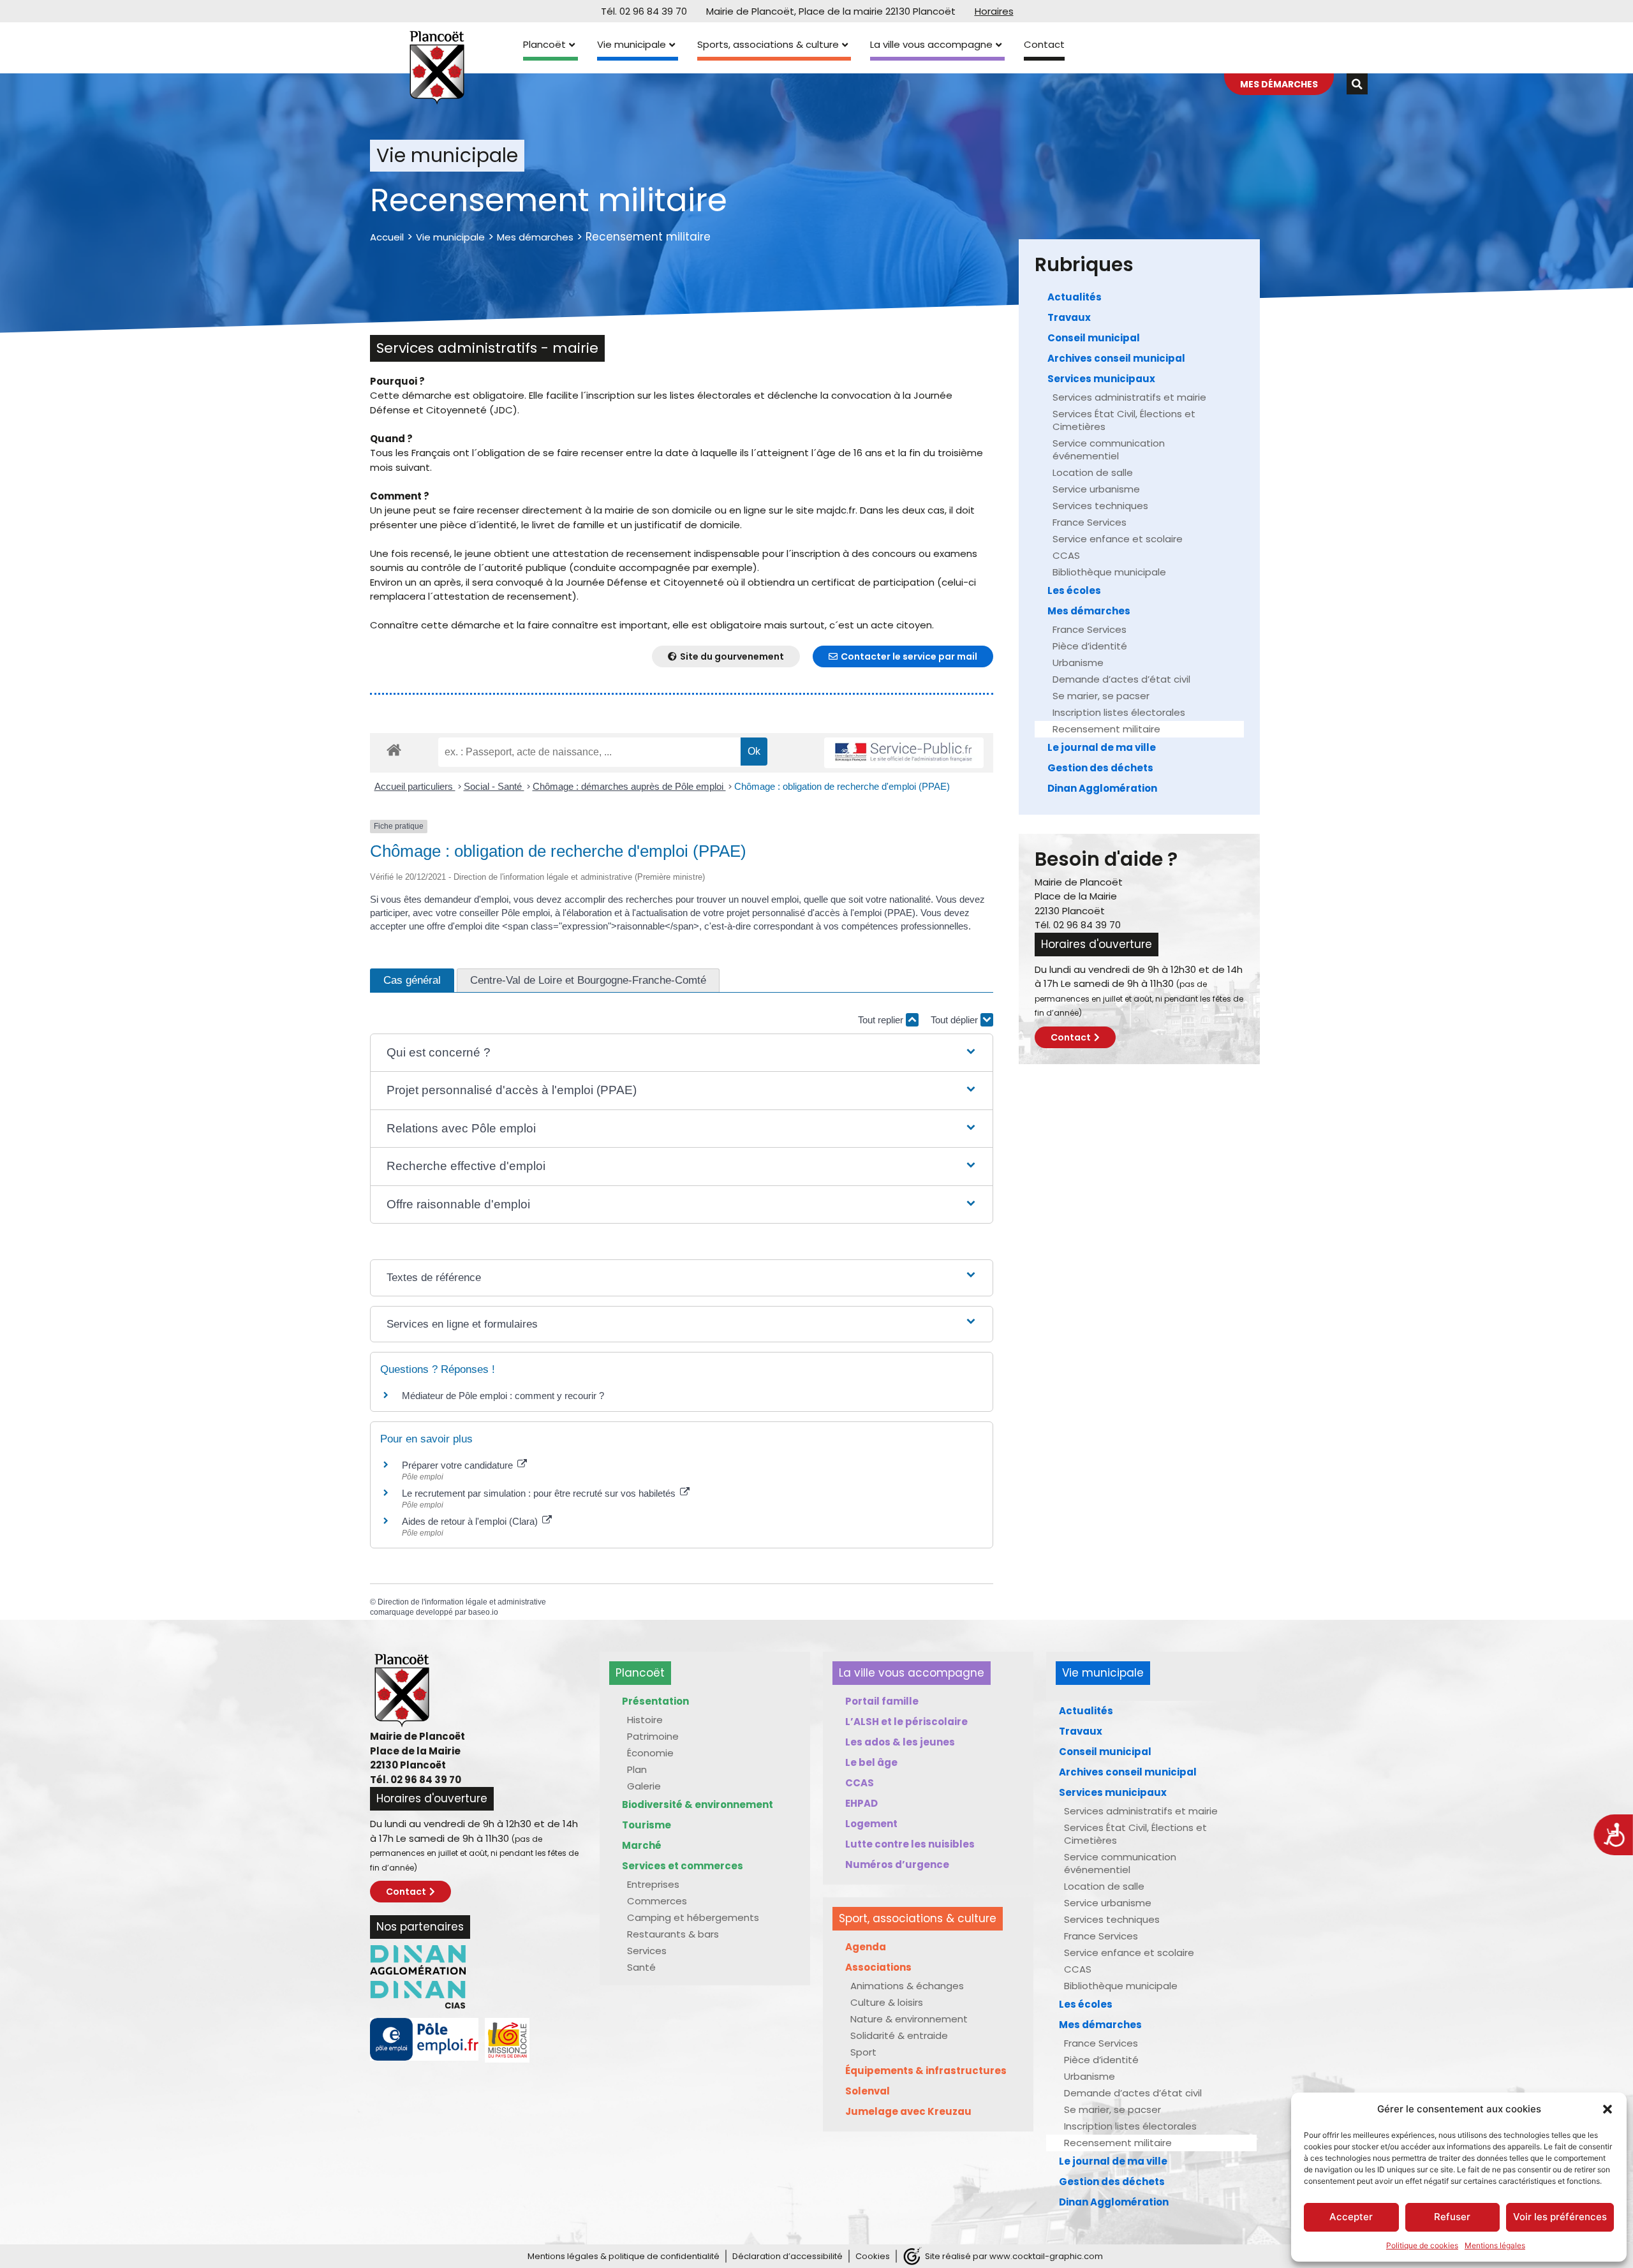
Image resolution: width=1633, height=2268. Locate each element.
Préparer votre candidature (459, 1465)
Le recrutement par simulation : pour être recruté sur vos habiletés (540, 1493)
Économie (650, 1753)
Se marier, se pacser (1101, 696)
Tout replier (882, 1020)
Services (647, 1951)
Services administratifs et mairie (1129, 397)
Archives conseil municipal (1116, 358)
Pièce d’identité (1090, 646)
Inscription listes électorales (1119, 712)
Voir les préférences (1560, 2217)
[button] (1607, 2109)
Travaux (1069, 317)
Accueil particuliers (415, 786)
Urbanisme (1078, 663)
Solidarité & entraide (899, 2035)
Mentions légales (1495, 2245)
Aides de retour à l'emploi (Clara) (471, 1521)
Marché (642, 1845)
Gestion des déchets (1100, 768)
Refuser (1452, 2217)
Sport (863, 2052)
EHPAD (861, 1803)
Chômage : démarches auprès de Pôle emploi (629, 786)
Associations (878, 1967)
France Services (1090, 522)
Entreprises (653, 1884)
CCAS (1066, 555)
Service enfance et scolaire (1118, 539)
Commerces (657, 1901)
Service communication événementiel (1109, 449)
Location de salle (1093, 472)
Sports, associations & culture (768, 44)
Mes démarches (535, 237)
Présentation (655, 1701)
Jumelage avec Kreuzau (908, 2111)
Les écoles (1074, 590)
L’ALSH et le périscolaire (906, 1722)
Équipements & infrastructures (926, 2071)
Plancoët (544, 44)
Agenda (866, 1947)
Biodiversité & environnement (698, 1805)
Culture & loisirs (887, 2002)
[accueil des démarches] (394, 749)
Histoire (645, 1720)
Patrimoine (653, 1736)
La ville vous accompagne (931, 44)
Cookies (873, 2256)
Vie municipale (632, 44)
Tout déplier (956, 1020)
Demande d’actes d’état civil (1121, 679)
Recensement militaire (1106, 729)
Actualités (1075, 297)
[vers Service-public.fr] (904, 753)
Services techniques (1100, 506)
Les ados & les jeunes (900, 1742)
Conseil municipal (1094, 338)
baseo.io (483, 1612)
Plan (637, 1769)
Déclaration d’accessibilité (787, 2256)
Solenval (868, 2091)
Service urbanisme (1096, 489)
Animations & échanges (907, 1986)
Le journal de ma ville (1102, 747)
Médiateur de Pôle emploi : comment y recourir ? (503, 1396)
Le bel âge (871, 1762)
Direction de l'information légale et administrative (462, 1602)
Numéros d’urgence (897, 1864)
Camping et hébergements (693, 1917)
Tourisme (647, 1825)
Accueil (387, 237)
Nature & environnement (909, 2019)
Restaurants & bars (673, 1934)
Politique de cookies (1422, 2245)
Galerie (644, 1786)
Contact (1044, 44)
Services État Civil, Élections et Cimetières (1124, 420)
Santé (641, 1967)
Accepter (1351, 2217)
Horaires (994, 11)
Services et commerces (683, 1866)
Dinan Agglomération (1102, 788)
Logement (871, 1824)
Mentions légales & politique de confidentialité (624, 2256)
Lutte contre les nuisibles (910, 1844)
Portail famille (882, 1701)
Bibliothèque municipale (1109, 572)
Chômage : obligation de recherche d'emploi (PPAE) (842, 786)
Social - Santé (494, 786)
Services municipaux (1101, 379)
